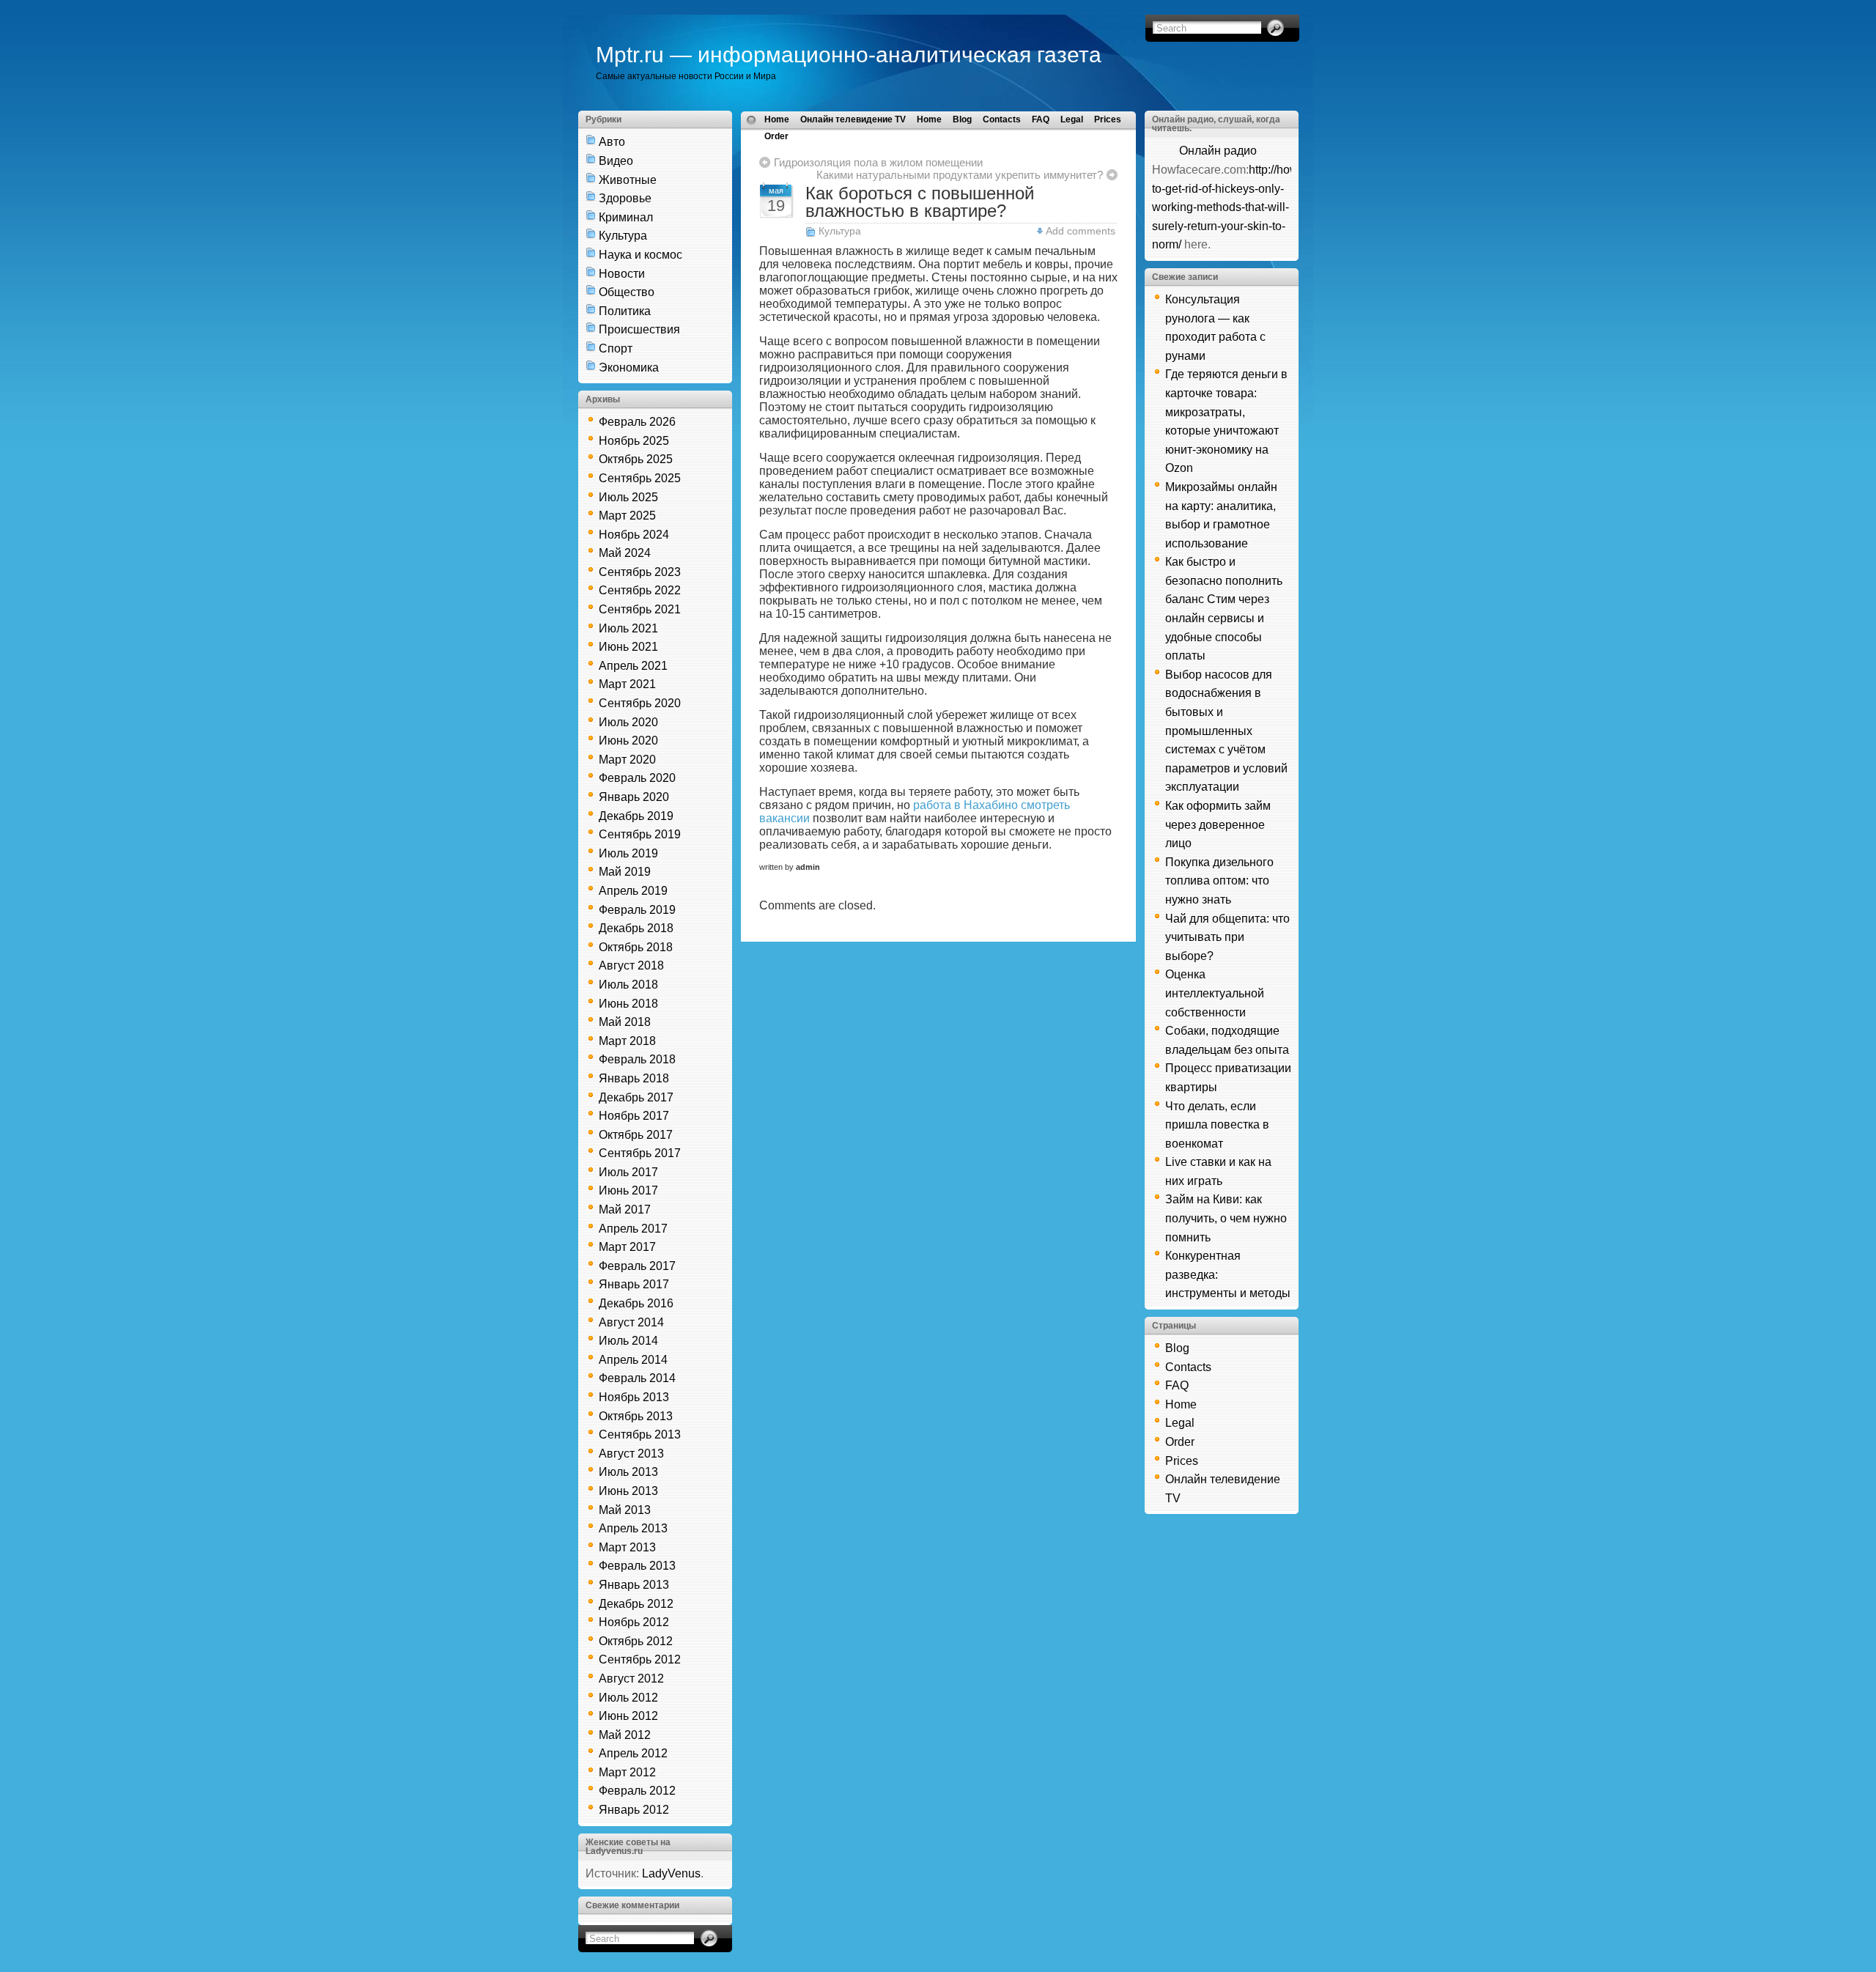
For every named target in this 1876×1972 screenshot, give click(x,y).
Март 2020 (627, 760)
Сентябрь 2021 (640, 609)
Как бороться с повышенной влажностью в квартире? (920, 202)
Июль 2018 (628, 985)
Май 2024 (625, 553)
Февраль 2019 (637, 910)
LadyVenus (671, 1873)
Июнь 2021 (628, 647)
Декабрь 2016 (636, 1303)
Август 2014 (631, 1322)
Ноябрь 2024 (634, 535)
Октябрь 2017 (636, 1135)
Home (777, 119)
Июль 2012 (628, 1698)
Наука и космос (640, 255)
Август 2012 (631, 1679)
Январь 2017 (634, 1284)
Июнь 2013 (628, 1491)
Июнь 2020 (628, 741)
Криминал (626, 217)
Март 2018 (627, 1041)
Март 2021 (627, 684)
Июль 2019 (628, 853)
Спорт (616, 348)
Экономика (629, 368)
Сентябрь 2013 (640, 1434)
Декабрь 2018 (636, 928)
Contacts (1002, 119)
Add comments (1081, 231)
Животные (628, 180)
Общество (627, 292)
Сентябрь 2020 (640, 703)
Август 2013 (631, 1454)
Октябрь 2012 (636, 1641)
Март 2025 (627, 516)
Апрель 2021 (633, 666)
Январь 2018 (634, 1078)
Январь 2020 (634, 797)
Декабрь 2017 (636, 1097)
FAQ (1041, 119)
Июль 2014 (628, 1341)
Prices (1108, 119)
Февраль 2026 (637, 422)
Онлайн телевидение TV (853, 119)
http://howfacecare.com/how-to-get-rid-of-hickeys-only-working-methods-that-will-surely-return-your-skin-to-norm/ (1274, 207)
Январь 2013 (634, 1585)
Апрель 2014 (633, 1360)
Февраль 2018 (637, 1059)
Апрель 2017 (633, 1229)
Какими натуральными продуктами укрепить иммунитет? (960, 175)
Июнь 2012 (628, 1716)
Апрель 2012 (633, 1753)
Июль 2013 (628, 1472)
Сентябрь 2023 (640, 572)
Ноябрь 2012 (634, 1622)
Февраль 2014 (637, 1378)
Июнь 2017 (628, 1190)
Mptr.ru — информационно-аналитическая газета (849, 55)
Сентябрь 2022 (640, 590)
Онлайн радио (1218, 151)
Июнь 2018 (628, 1004)
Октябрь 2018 (636, 947)
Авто (612, 142)
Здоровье (625, 198)
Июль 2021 (628, 628)
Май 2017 (625, 1210)
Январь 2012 (634, 1810)
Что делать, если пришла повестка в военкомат (1217, 1125)
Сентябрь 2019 (640, 834)
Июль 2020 (628, 722)
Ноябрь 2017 (634, 1116)
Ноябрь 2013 (634, 1397)
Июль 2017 (628, 1172)
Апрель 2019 (633, 891)
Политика (625, 311)
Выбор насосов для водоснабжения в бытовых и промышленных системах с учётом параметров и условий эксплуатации (1226, 731)
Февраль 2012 (637, 1791)
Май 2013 (625, 1510)
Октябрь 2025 (636, 459)
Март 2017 (627, 1247)
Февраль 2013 (637, 1566)
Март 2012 (627, 1772)
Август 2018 (631, 965)
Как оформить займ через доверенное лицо (1218, 824)
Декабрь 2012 (636, 1604)
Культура (623, 236)
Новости (622, 274)
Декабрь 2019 (636, 816)
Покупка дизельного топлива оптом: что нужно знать (1219, 881)
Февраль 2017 (637, 1266)
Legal (1072, 119)
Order (776, 136)
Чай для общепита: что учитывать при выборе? (1227, 937)
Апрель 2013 (633, 1528)
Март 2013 (627, 1547)
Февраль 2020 (637, 778)
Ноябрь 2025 (634, 441)
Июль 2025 (628, 497)
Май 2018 (625, 1022)
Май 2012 (625, 1735)
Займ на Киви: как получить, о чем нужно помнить (1226, 1218)
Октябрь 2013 (636, 1416)
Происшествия (639, 329)
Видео (616, 161)
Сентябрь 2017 (640, 1153)
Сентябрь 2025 (640, 478)
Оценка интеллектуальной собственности (1215, 993)
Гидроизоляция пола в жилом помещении (878, 162)
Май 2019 (625, 872)
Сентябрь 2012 (640, 1659)
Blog (962, 119)
